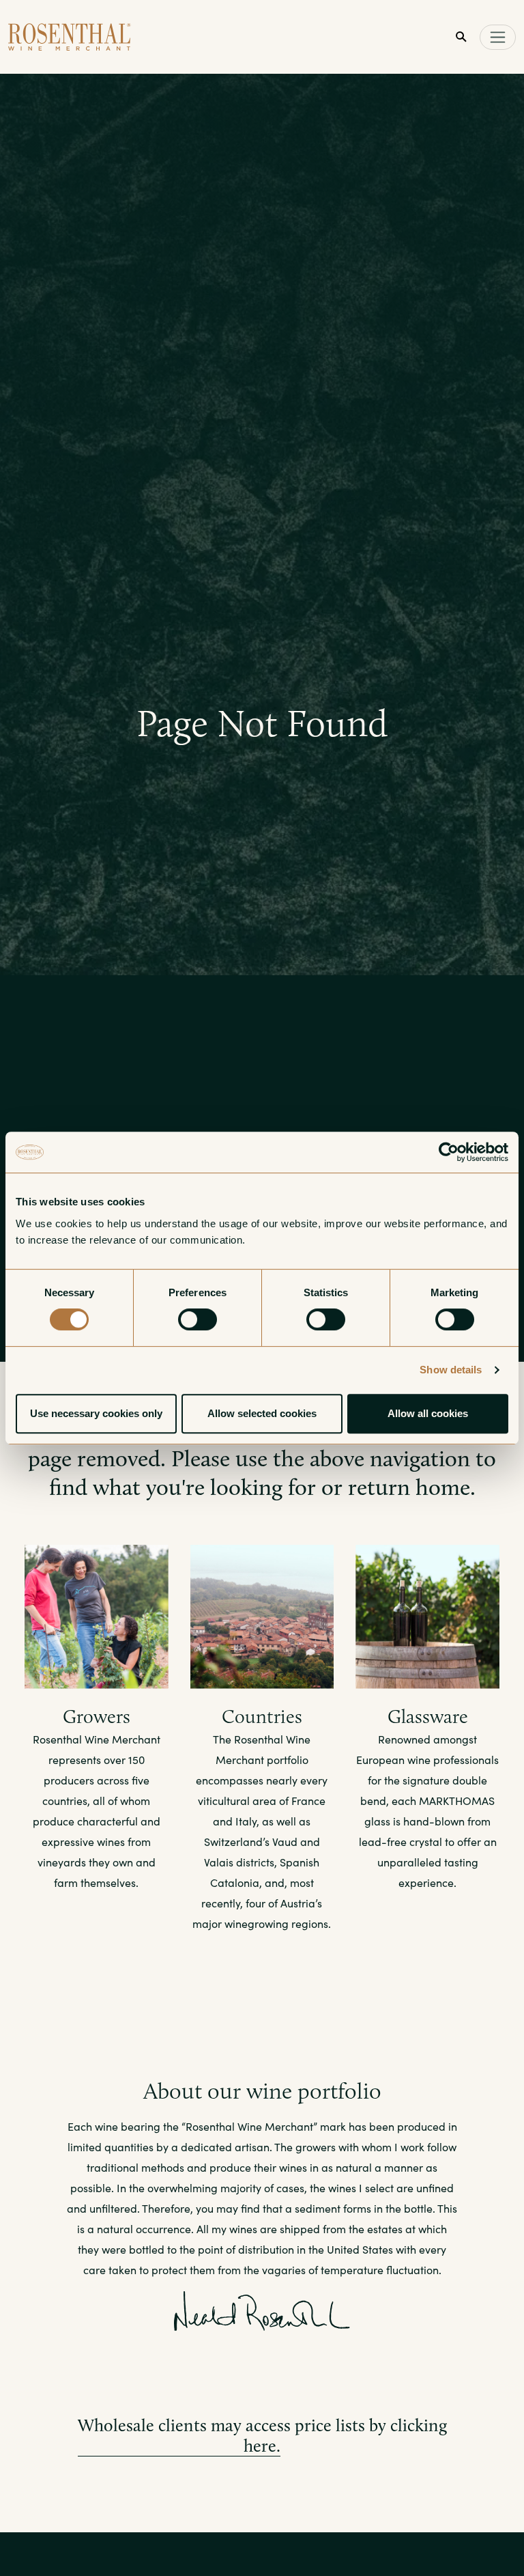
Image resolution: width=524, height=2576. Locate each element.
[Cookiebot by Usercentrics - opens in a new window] (449, 1152)
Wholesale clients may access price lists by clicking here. (262, 2435)
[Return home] (70, 37)
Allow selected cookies (262, 1413)
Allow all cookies (428, 1413)
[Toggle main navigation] (498, 37)
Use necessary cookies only (96, 1413)
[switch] (198, 1319)
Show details (451, 1370)
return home (409, 1487)
